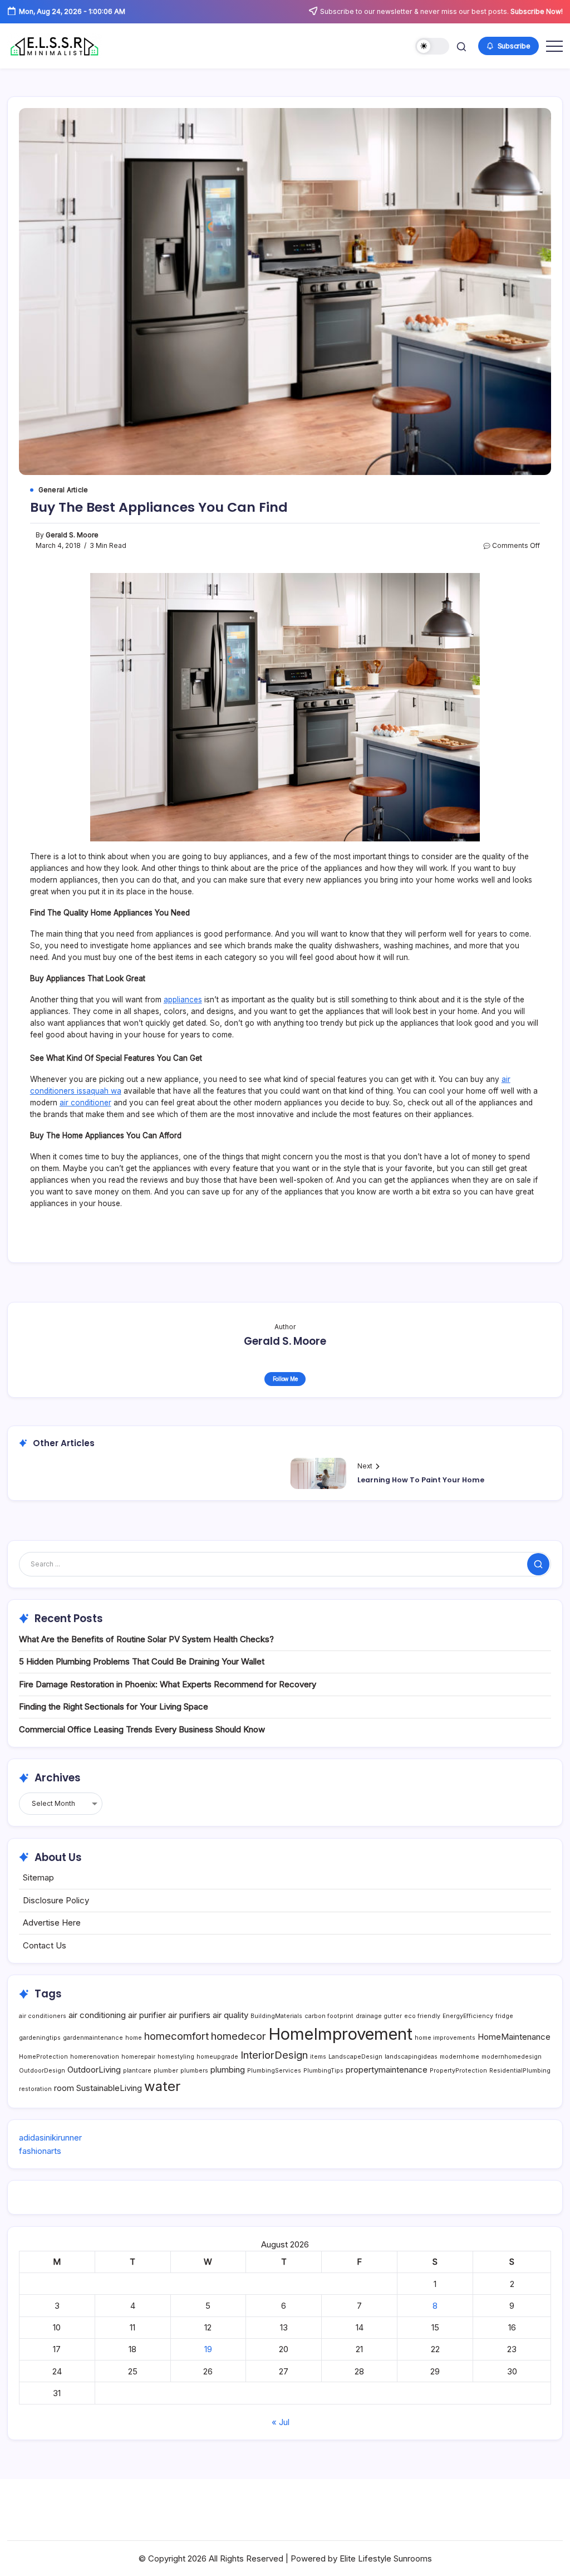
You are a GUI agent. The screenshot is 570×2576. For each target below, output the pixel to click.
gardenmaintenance (93, 2038)
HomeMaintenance (514, 2037)
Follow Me (285, 1379)
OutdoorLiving (94, 2070)
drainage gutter (379, 2016)
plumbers (194, 2071)
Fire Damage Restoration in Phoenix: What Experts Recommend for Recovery (168, 1684)
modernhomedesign (512, 2057)
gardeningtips (40, 2038)
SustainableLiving (109, 2088)
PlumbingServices (274, 2071)
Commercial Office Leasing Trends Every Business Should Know (142, 1729)
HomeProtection (43, 2057)
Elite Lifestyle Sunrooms (386, 2558)
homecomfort (176, 2036)
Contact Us (45, 1945)
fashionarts (40, 2151)
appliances (183, 1000)
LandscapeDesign (355, 2057)
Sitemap (38, 1877)
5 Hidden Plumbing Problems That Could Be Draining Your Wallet (142, 1661)
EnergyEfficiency (468, 2016)
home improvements (445, 2038)
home (134, 2038)
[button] (432, 46)
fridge (504, 2016)
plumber (166, 2071)
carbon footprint (329, 2016)
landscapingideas (411, 2057)
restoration (35, 2089)
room (64, 2088)
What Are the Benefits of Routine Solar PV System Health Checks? (146, 1639)
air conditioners (43, 2016)
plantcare (137, 2071)
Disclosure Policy (56, 1900)
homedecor (239, 2036)
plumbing (228, 2070)
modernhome (460, 2057)
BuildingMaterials (276, 2016)
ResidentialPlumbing (520, 2071)
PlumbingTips (323, 2071)
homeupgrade (217, 2057)
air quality (230, 2015)
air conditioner (85, 1103)
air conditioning (97, 2015)
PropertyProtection (458, 2071)
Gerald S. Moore (72, 535)
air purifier (147, 2015)
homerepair (138, 2057)
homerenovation (95, 2057)
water (162, 2086)
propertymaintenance (387, 2070)
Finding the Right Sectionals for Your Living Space (114, 1706)
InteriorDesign (274, 2055)
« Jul (281, 2422)
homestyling (176, 2057)
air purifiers (189, 2015)
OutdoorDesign (42, 2071)
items (318, 2057)
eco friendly (422, 2016)
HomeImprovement (340, 2034)
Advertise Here (52, 1923)
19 (208, 2349)
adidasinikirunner (50, 2137)
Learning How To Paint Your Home (421, 1480)
